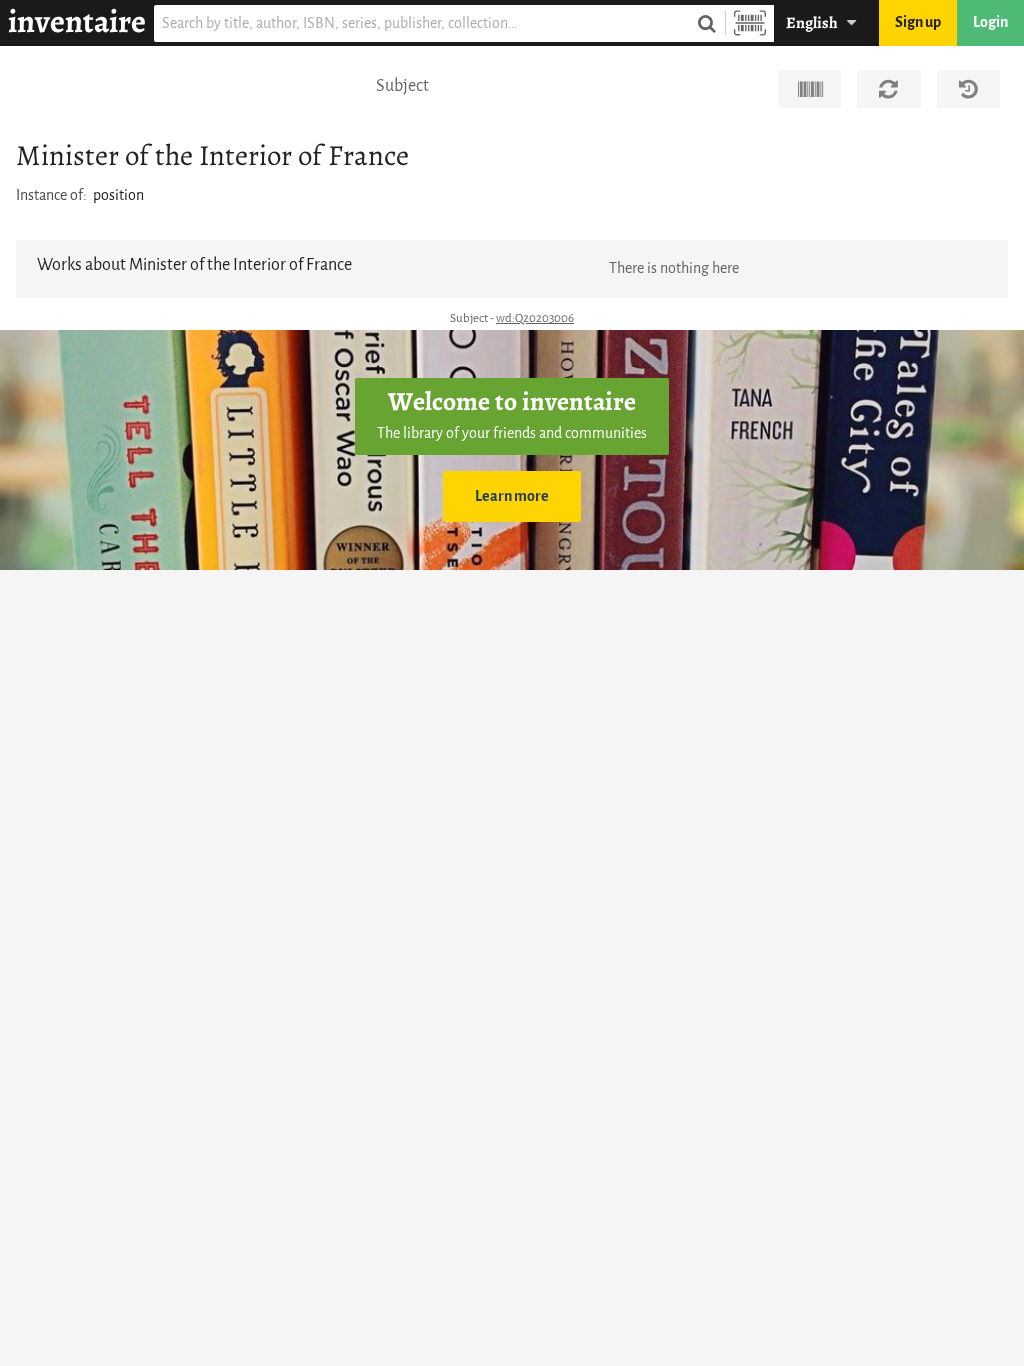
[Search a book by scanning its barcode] (750, 23)
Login (990, 22)
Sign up (918, 22)
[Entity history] (968, 89)
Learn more (512, 496)
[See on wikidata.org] (809, 89)
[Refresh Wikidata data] (888, 89)
